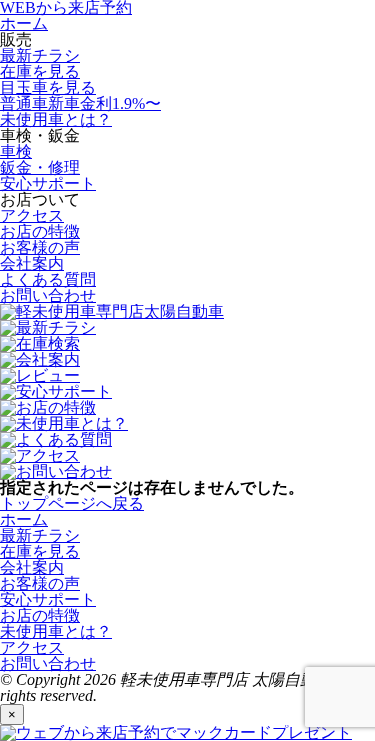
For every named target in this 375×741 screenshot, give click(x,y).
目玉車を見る (48, 87)
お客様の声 (40, 247)
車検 (16, 151)
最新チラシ (40, 55)
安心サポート (48, 183)
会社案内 (32, 263)
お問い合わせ (48, 295)
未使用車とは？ (56, 119)
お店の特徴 (40, 231)
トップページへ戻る (72, 503)
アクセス (32, 215)
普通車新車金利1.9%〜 (80, 103)
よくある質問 (48, 279)
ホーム (24, 23)
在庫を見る (40, 71)
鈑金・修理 (40, 167)
